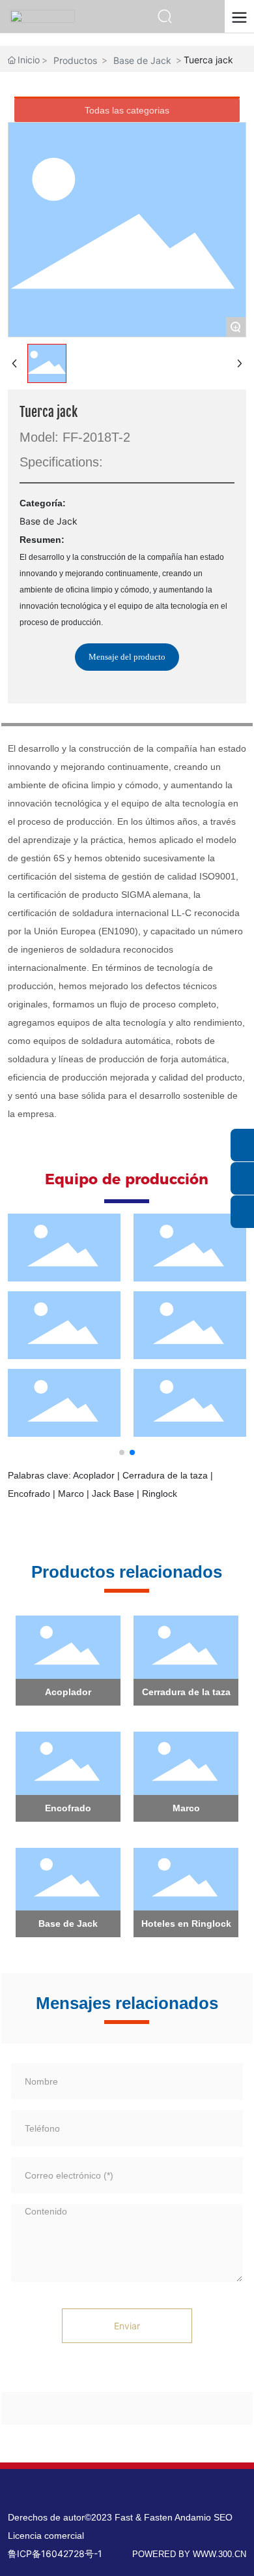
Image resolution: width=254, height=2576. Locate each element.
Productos (75, 60)
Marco (186, 1808)
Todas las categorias (127, 110)
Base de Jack (142, 60)
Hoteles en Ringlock (186, 1924)
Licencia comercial (46, 2536)
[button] (122, 1452)
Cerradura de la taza (186, 1692)
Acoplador (68, 1692)
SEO (223, 2517)
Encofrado (68, 1808)
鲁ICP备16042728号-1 (55, 2553)
